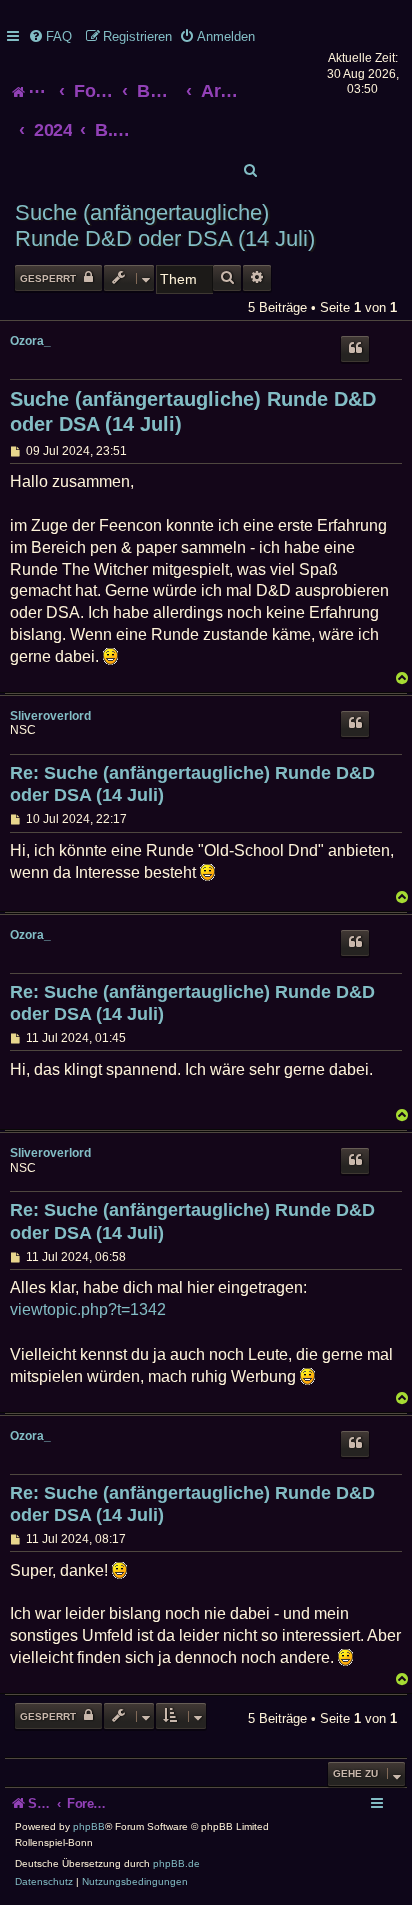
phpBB (89, 1826)
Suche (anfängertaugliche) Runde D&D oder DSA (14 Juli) (165, 225)
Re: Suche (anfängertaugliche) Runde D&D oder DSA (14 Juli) (192, 784)
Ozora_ (30, 341)
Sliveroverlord (50, 716)
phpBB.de (176, 1863)
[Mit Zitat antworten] (355, 349)
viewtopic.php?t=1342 (88, 1309)
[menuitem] (50, 36)
